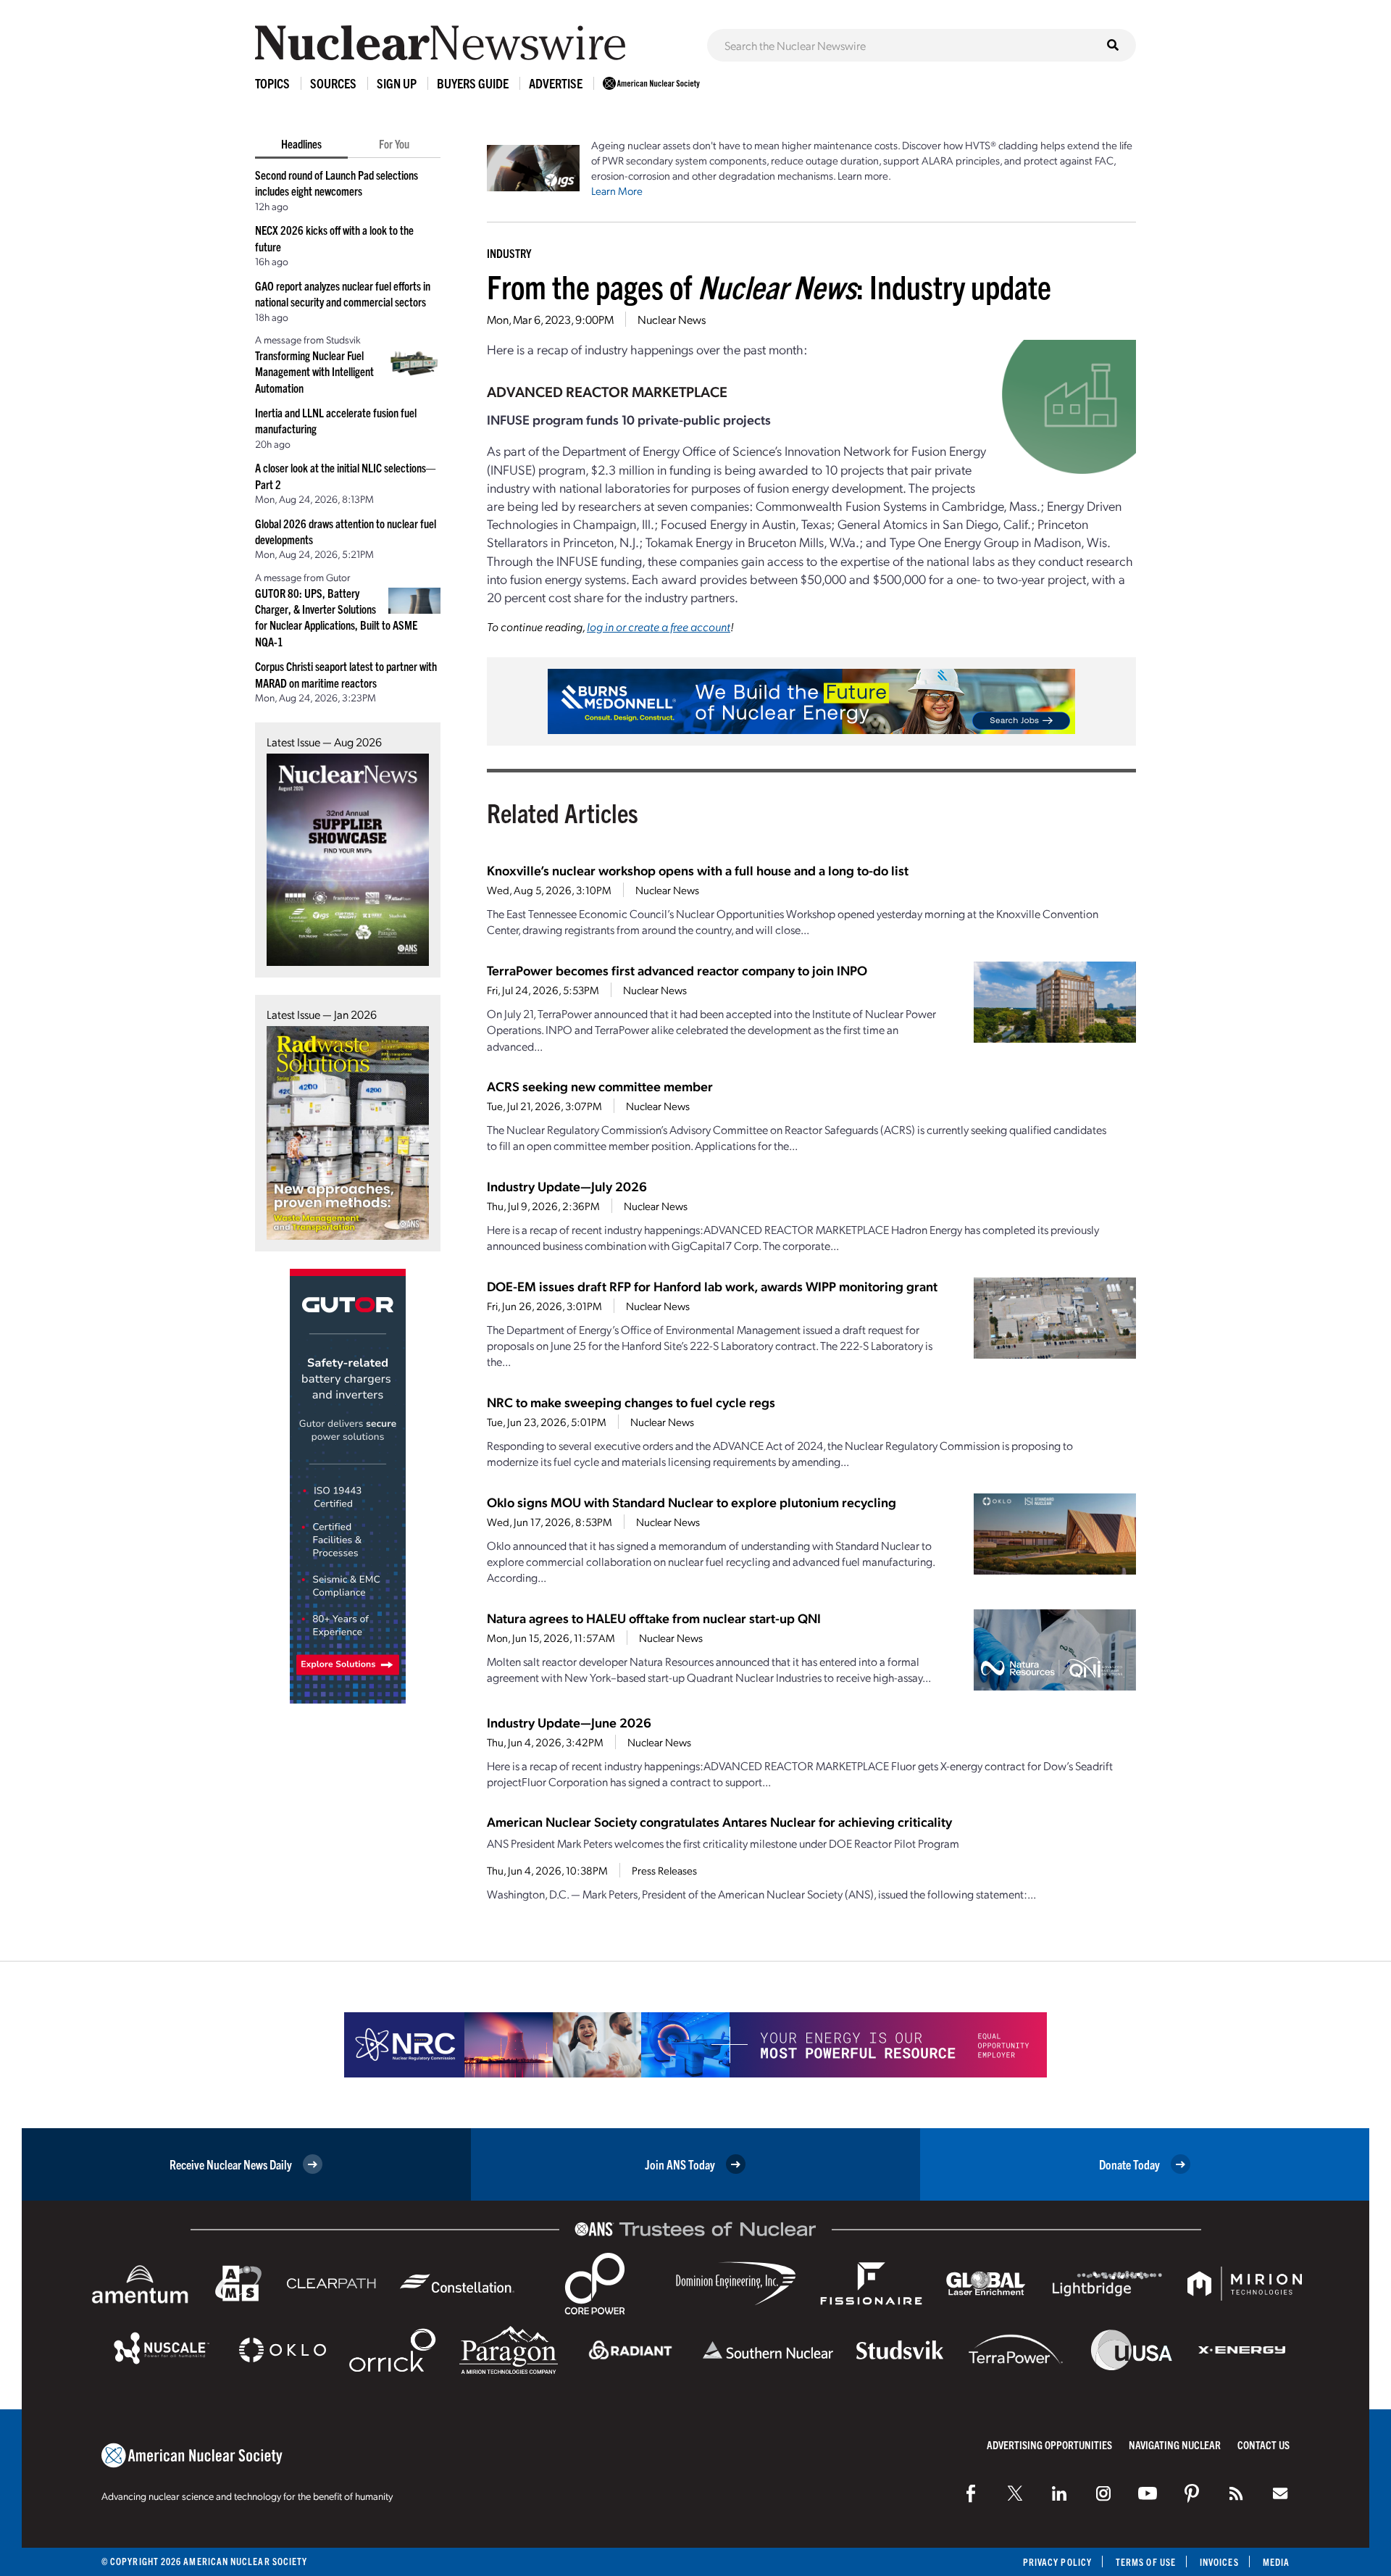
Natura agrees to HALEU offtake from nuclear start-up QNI (654, 1618)
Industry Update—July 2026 (567, 1186)
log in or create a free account (659, 626)
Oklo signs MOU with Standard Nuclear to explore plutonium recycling (692, 1502)
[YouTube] (1148, 2493)
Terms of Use (1146, 2562)
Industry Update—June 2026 (569, 1722)
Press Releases (664, 1870)
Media (1276, 2562)
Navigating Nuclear (1175, 2444)
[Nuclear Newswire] (1236, 2493)
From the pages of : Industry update (769, 286)
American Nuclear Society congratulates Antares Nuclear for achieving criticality (719, 1821)
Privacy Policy (1057, 2562)
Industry (509, 253)
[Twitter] (1015, 2493)
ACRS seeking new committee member (600, 1086)
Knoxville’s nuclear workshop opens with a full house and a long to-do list (698, 870)
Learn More (617, 191)
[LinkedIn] (1059, 2493)
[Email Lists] (1280, 2493)
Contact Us (1263, 2444)
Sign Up (397, 83)
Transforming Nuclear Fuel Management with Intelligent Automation (314, 371)
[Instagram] (1103, 2493)
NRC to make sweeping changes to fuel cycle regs (631, 1402)
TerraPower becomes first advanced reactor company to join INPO (677, 970)
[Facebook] (971, 2493)
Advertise (556, 83)
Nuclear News (672, 319)
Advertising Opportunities (1049, 2444)
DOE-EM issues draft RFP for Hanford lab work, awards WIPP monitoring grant (712, 1286)
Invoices (1219, 2562)
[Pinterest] (1192, 2493)
